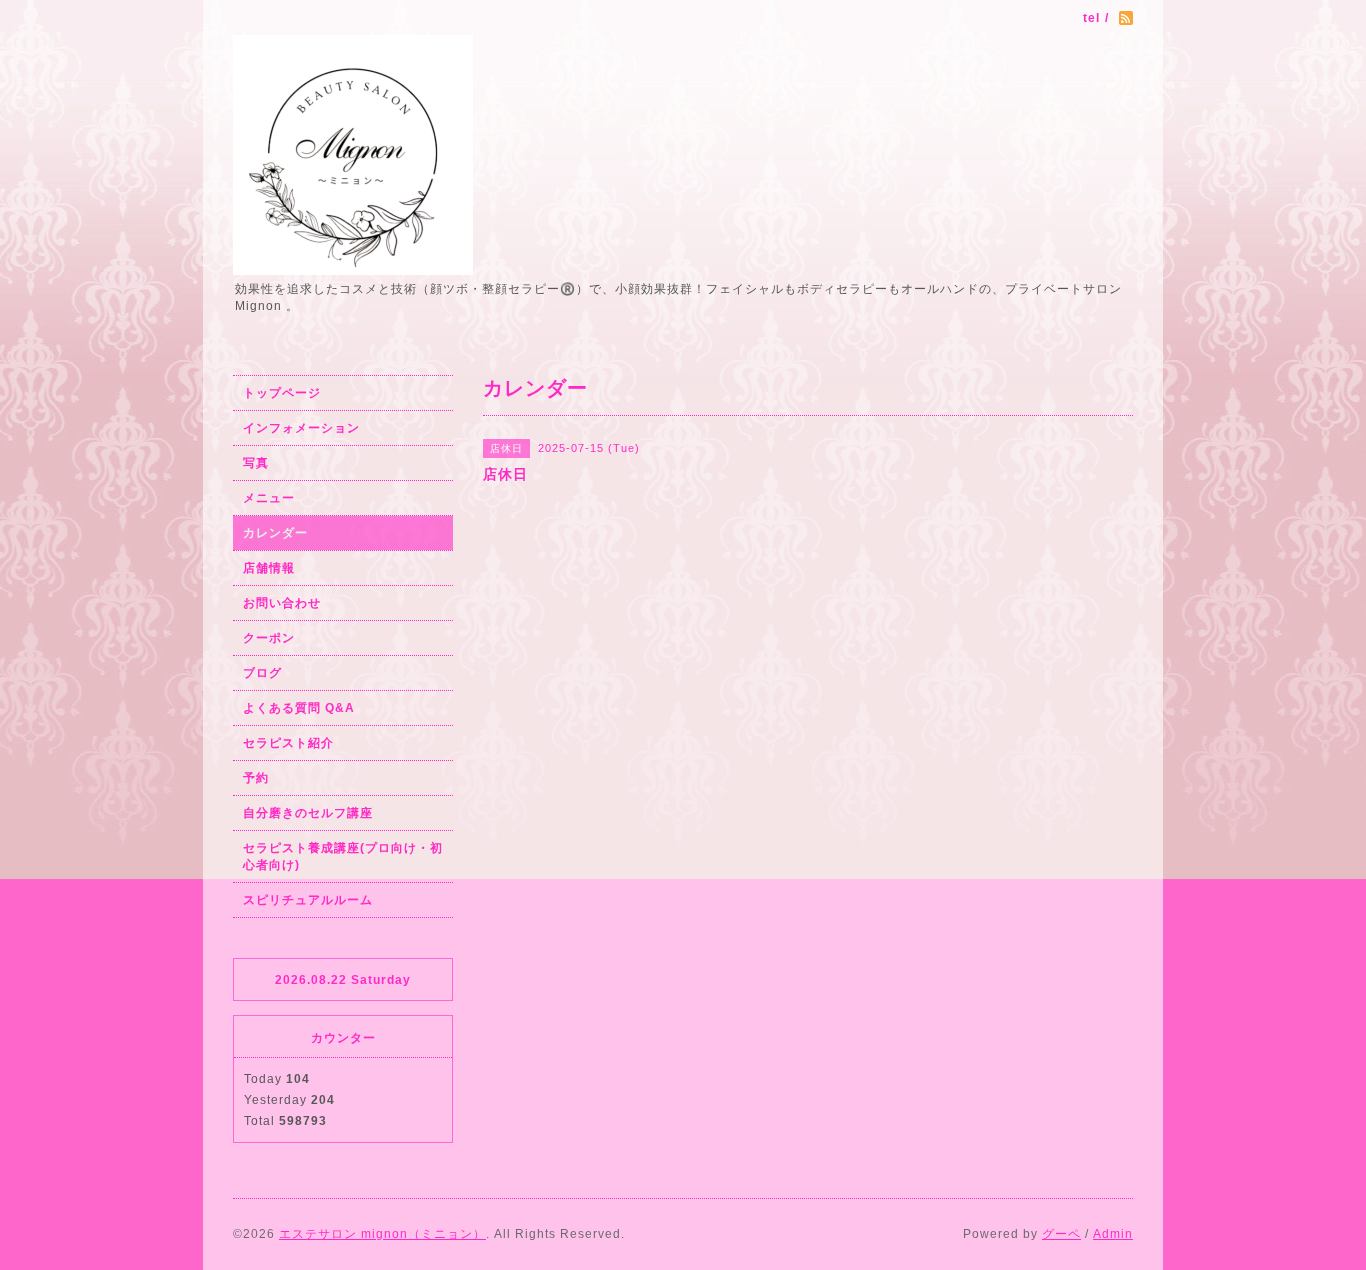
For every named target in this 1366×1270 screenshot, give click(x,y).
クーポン (269, 638)
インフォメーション (301, 428)
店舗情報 (269, 568)
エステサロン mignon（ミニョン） (382, 1234)
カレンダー (275, 533)
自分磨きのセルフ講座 (308, 813)
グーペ (1061, 1234)
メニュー (269, 498)
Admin (1113, 1234)
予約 (256, 778)
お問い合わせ (282, 603)
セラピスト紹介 (288, 743)
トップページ (282, 393)
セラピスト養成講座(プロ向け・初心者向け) (343, 856)
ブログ (262, 673)
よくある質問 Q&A (299, 708)
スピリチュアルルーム (308, 900)
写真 (256, 463)
